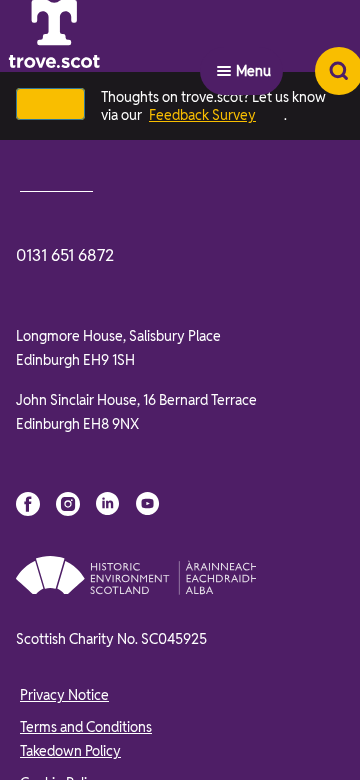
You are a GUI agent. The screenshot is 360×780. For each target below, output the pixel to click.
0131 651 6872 (65, 255)
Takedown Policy (70, 751)
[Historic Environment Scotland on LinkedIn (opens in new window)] (108, 504)
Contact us (56, 183)
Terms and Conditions (86, 727)
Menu (253, 71)
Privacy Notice (64, 695)
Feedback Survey (202, 115)
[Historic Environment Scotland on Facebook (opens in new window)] (28, 504)
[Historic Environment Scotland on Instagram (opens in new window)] (68, 504)
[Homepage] (104, 71)
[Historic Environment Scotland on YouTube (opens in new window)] (148, 504)
